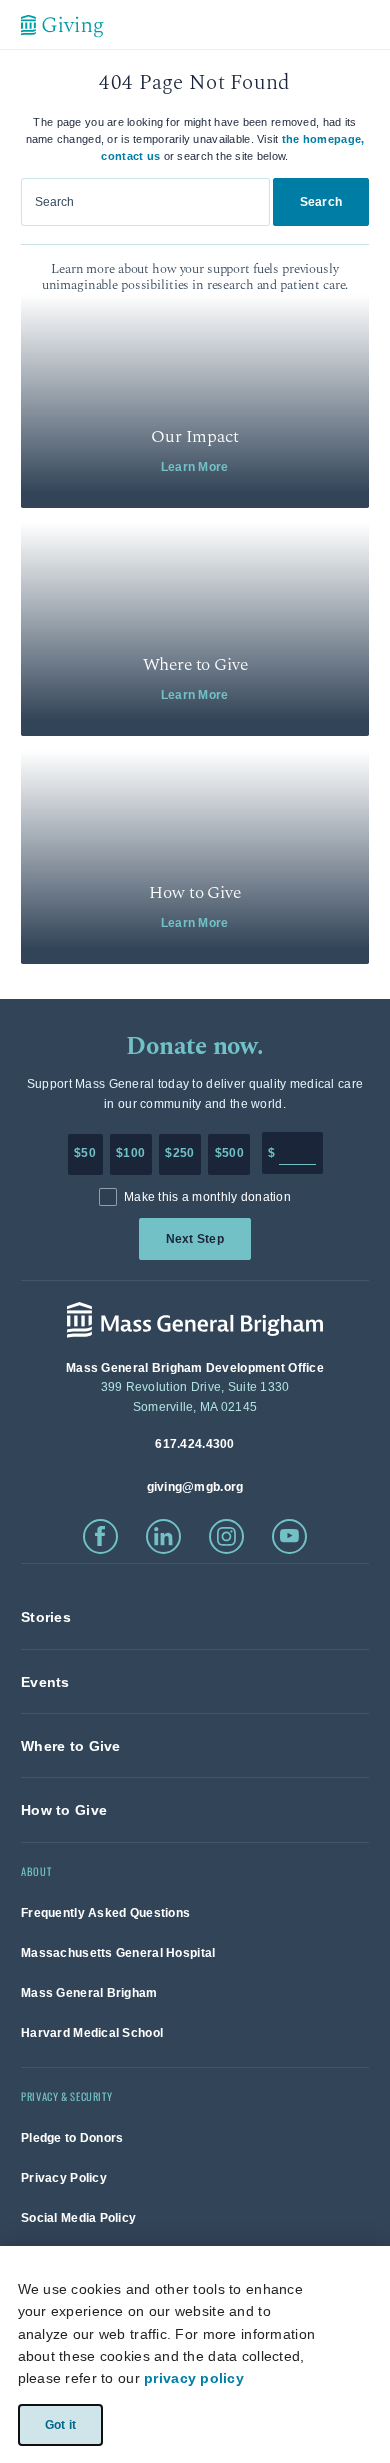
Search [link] (321, 202)
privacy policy (194, 2378)
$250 (179, 1153)
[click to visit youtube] (289, 1536)
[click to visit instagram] (226, 1536)
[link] (195, 401)
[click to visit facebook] (100, 1536)
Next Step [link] (195, 1239)
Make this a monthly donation (207, 1197)
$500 (229, 1153)
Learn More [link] (194, 467)
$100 (130, 1153)
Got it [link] (59, 2424)
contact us (130, 156)
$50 (85, 1153)
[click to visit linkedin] (163, 1536)
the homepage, (323, 139)
